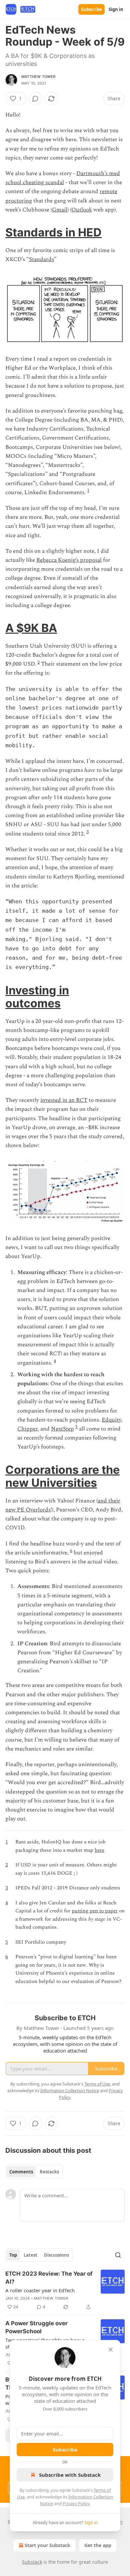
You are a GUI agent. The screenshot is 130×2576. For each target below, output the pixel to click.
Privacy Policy (76, 2503)
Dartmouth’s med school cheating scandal (63, 178)
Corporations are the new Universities (62, 1476)
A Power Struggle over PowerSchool (36, 2327)
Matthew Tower (38, 77)
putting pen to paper (95, 1911)
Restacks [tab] (49, 2172)
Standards (41, 259)
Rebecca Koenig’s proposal (69, 560)
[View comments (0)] (35, 99)
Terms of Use (97, 2084)
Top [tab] (13, 2255)
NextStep (62, 1429)
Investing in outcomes (37, 997)
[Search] (118, 2255)
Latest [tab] (30, 2255)
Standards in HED (53, 232)
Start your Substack (47, 2545)
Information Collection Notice (70, 2091)
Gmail (60, 210)
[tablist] (34, 2172)
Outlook (82, 210)
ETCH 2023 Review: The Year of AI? (49, 2278)
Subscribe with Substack (70, 2475)
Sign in (116, 9)
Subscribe (91, 9)
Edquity (111, 1420)
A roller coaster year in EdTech (40, 2290)
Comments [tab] (21, 2172)
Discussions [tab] (56, 2255)
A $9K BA (31, 628)
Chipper (27, 1429)
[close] (111, 2350)
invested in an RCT (64, 1100)
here (99, 1850)
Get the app (98, 2545)
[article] (65, 2290)
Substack (32, 2562)
